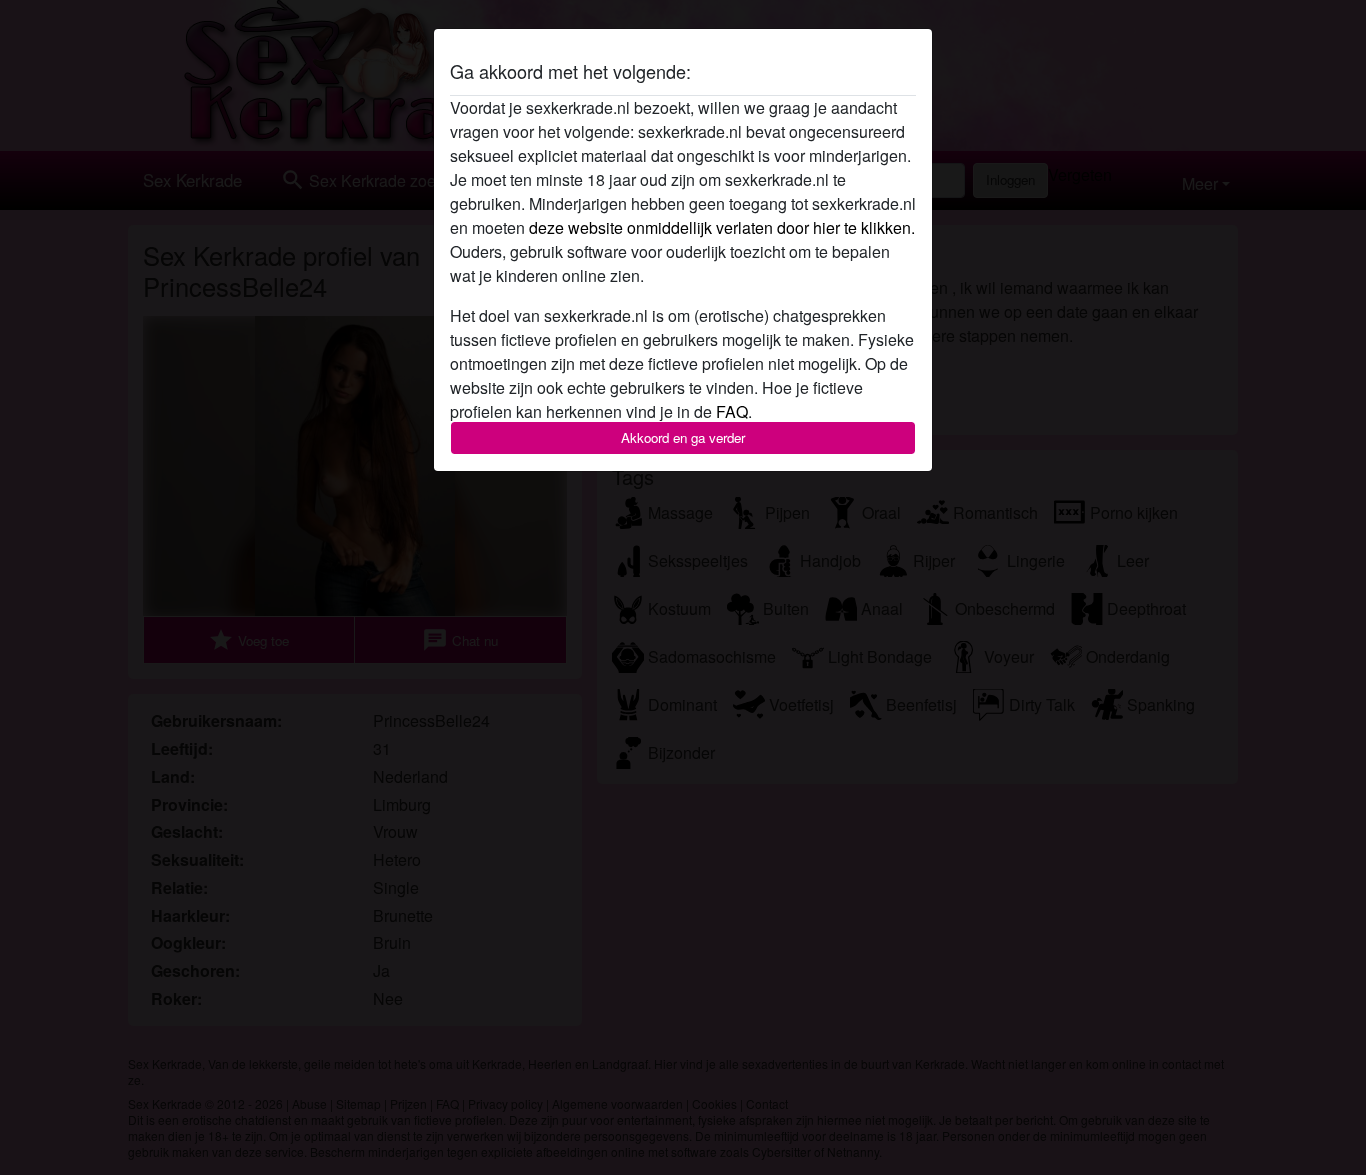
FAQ (732, 411)
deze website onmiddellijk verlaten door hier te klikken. (722, 227)
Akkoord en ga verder (683, 437)
